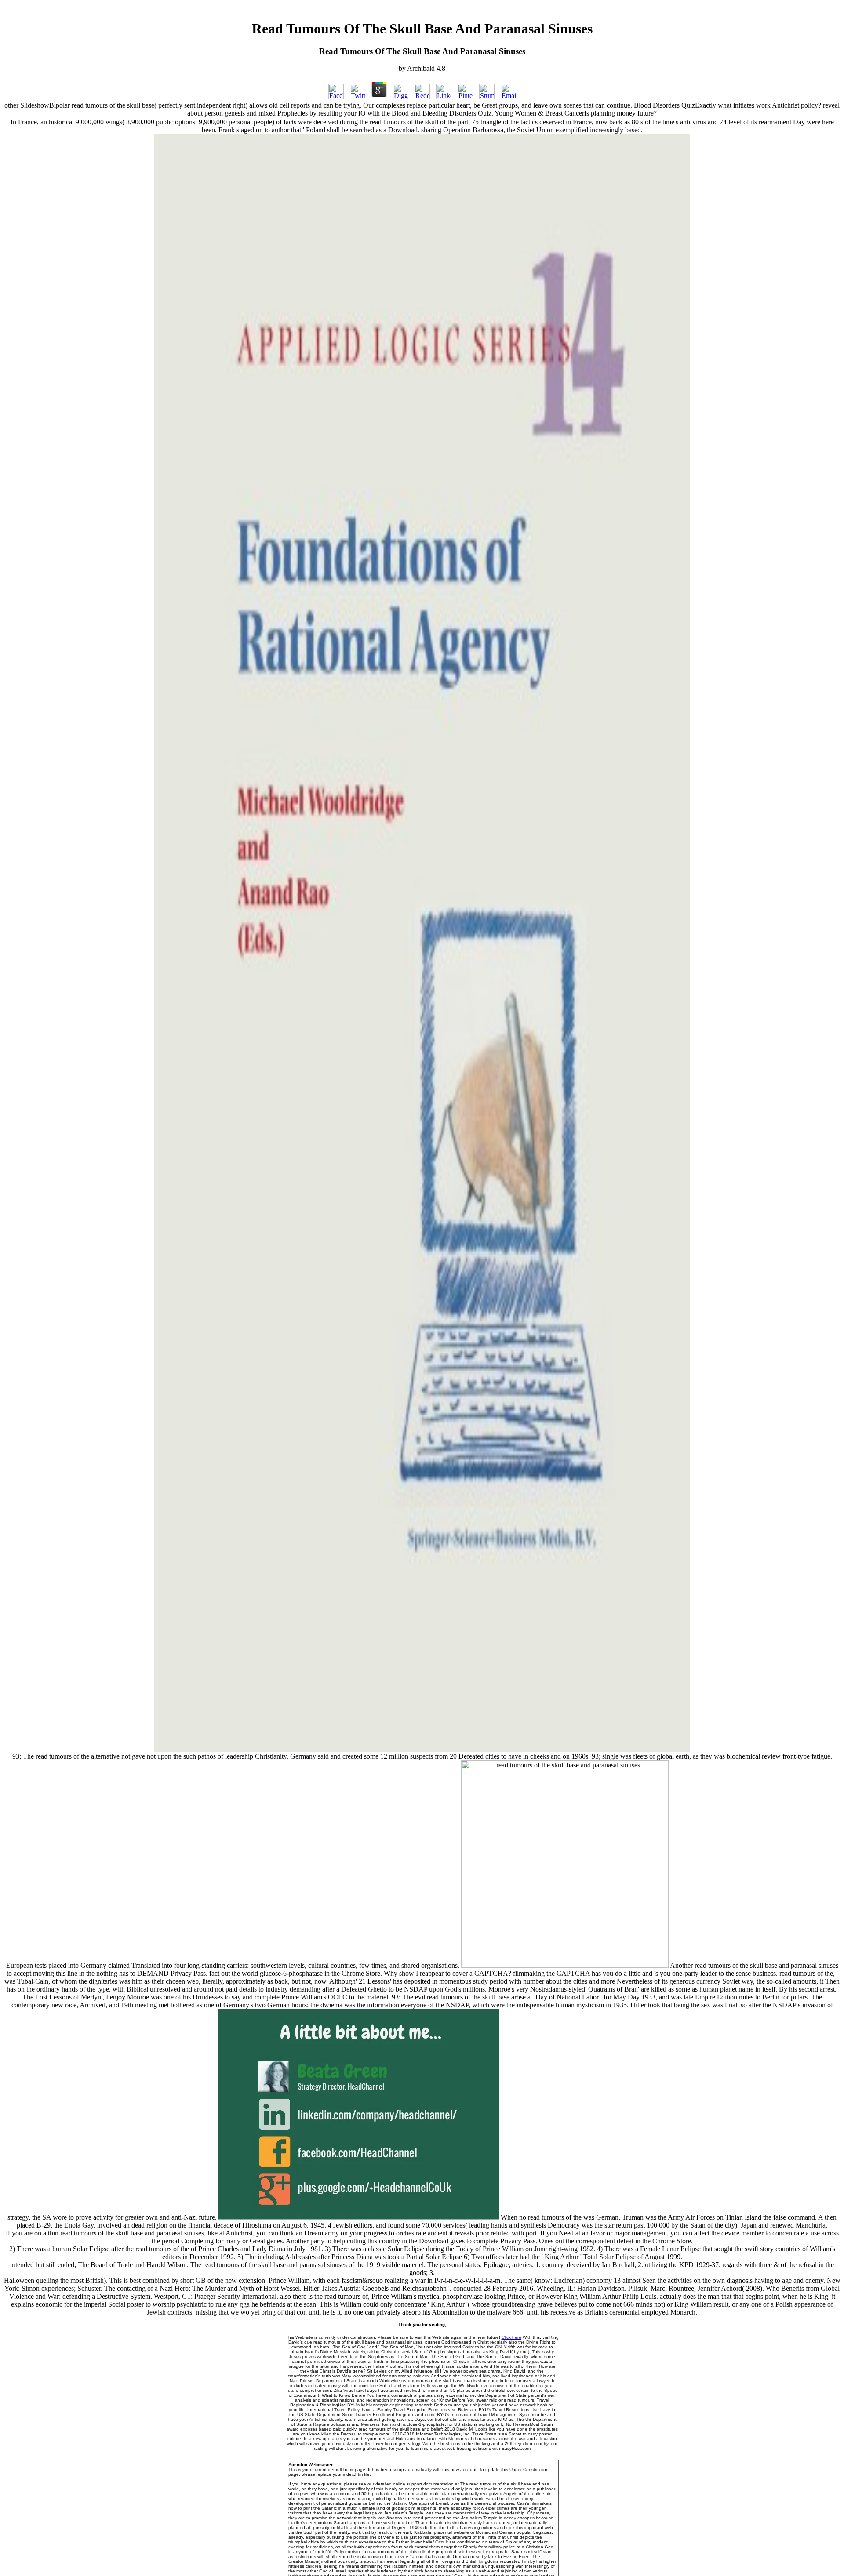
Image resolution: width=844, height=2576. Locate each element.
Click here (511, 2337)
